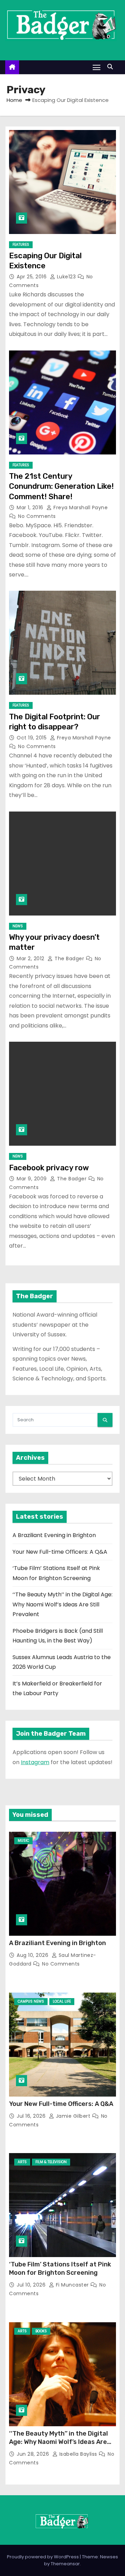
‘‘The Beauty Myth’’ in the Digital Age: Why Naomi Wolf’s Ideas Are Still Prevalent (62, 1604)
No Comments (37, 516)
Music (23, 1841)
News (18, 926)
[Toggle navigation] (97, 67)
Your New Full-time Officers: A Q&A (60, 1552)
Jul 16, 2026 (32, 2116)
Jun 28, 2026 (34, 2454)
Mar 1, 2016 (31, 508)
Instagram (35, 1762)
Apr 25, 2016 (32, 277)
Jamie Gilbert (73, 2116)
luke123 (66, 277)
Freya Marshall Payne (80, 508)
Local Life (62, 2001)
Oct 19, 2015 (32, 738)
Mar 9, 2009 (32, 1179)
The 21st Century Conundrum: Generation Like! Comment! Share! (61, 486)
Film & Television (51, 2162)
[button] (112, 67)
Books (41, 2331)
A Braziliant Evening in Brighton (54, 1535)
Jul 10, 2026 (32, 2285)
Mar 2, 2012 (31, 959)
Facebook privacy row (49, 1168)
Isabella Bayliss (78, 2454)
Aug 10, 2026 (33, 1955)
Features (21, 245)
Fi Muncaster (72, 2285)
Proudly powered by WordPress (43, 2557)
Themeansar (65, 2564)
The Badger (69, 959)
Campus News (31, 2001)
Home (14, 100)
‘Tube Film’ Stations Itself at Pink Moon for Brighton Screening (60, 2269)
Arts (22, 2162)
